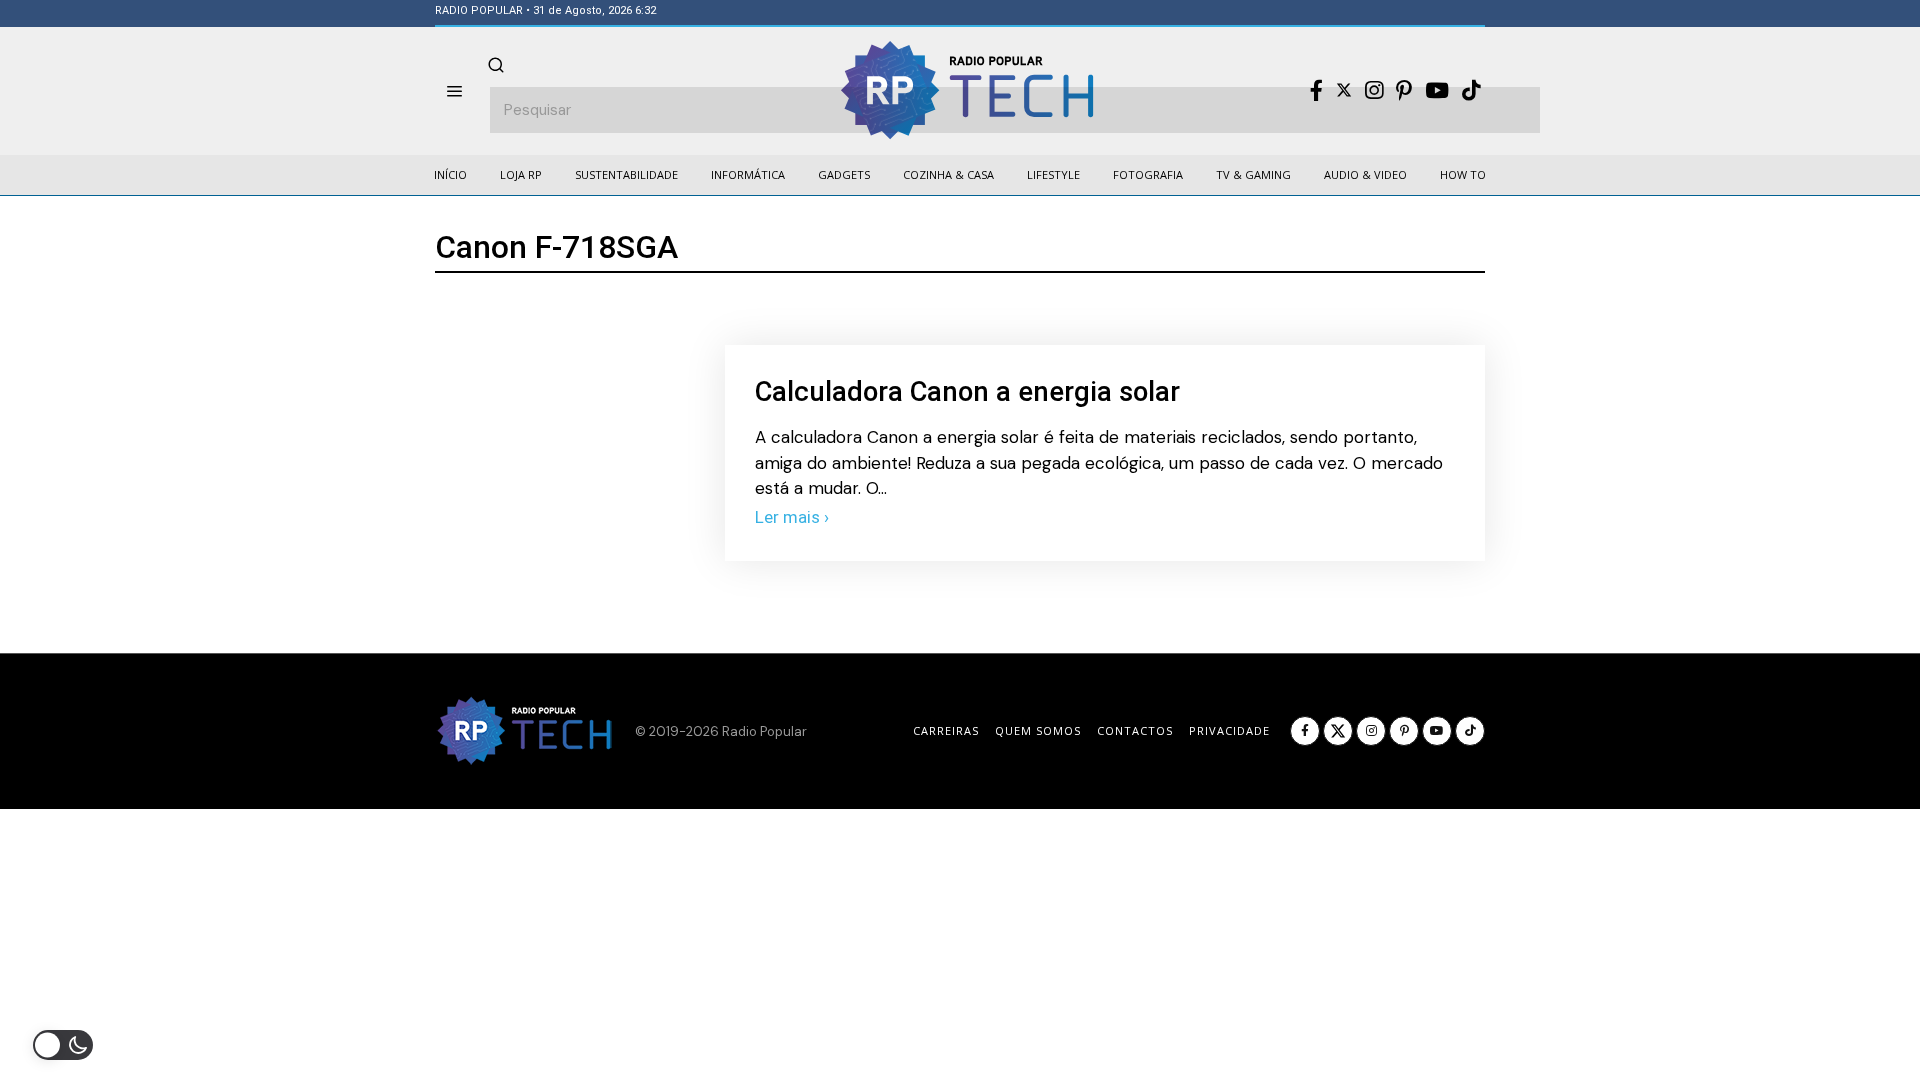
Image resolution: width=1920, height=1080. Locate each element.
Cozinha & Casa (948, 174)
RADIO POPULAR (479, 10)
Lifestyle (1053, 174)
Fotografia (1148, 174)
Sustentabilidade (626, 174)
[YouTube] (1437, 91)
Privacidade (1229, 730)
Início (450, 174)
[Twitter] (1344, 90)
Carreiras (946, 730)
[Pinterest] (1404, 91)
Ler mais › (792, 517)
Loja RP (521, 174)
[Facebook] (1316, 91)
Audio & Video (1365, 174)
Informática (748, 174)
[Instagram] (1374, 91)
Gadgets (844, 174)
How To (1463, 174)
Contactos (1135, 730)
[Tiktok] (1471, 91)
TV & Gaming (1253, 174)
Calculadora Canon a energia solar (967, 391)
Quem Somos (1038, 730)
